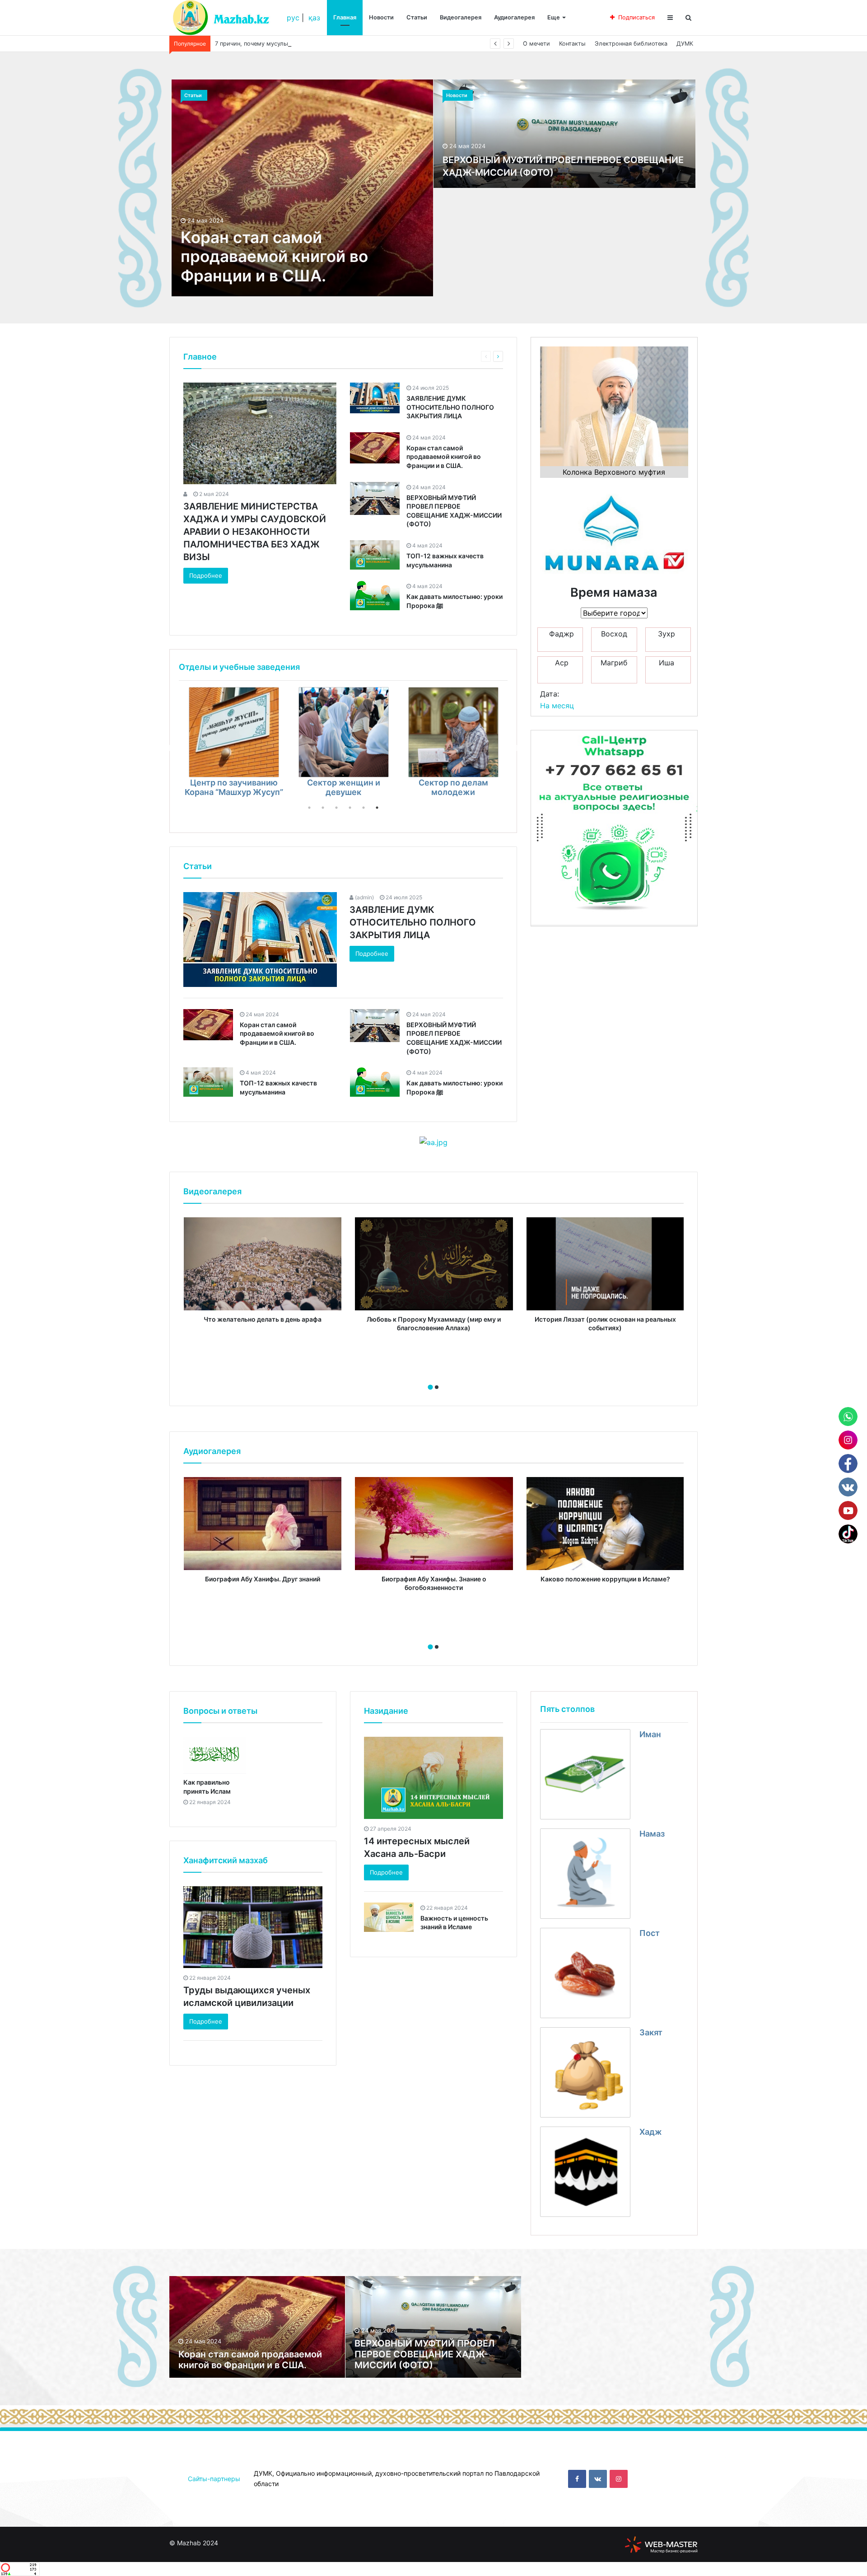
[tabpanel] (234, 744)
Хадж (651, 2132)
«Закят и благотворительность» (343, 787)
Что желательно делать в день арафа (263, 1319)
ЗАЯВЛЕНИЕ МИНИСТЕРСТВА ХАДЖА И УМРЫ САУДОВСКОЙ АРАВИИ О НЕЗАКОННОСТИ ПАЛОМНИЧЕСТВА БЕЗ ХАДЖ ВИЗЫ (255, 532)
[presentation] (431, 1377)
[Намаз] (585, 1874)
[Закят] (585, 2072)
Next (514, 748)
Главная (345, 17)
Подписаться (636, 17)
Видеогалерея (461, 17)
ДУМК (685, 44)
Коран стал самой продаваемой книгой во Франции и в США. (274, 256)
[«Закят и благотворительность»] (344, 732)
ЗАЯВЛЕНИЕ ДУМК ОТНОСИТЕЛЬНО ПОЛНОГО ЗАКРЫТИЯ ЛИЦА (450, 407)
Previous (172, 748)
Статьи (417, 17)
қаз (314, 18)
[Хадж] (585, 2172)
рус (293, 18)
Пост (650, 1933)
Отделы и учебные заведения (239, 667)
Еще (554, 17)
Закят (651, 2032)
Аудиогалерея (514, 17)
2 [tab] (323, 808)
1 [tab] (309, 808)
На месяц (557, 706)
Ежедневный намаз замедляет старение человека (286, 44)
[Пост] (585, 1973)
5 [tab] (364, 808)
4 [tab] (350, 808)
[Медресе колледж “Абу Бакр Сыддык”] (453, 732)
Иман (650, 1734)
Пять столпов (567, 1709)
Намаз (652, 1834)
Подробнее (206, 575)
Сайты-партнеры (214, 2479)
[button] (430, 1387)
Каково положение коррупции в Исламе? (605, 1579)
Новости (381, 17)
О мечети (536, 44)
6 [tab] (377, 808)
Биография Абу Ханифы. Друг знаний (263, 1579)
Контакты (572, 44)
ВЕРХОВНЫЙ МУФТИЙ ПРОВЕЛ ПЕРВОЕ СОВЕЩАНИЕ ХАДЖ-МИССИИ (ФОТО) (424, 2354)
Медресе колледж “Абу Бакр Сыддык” (453, 787)
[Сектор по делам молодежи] (234, 732)
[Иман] (585, 1774)
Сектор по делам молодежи (234, 787)
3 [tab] (336, 808)
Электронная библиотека (631, 44)
